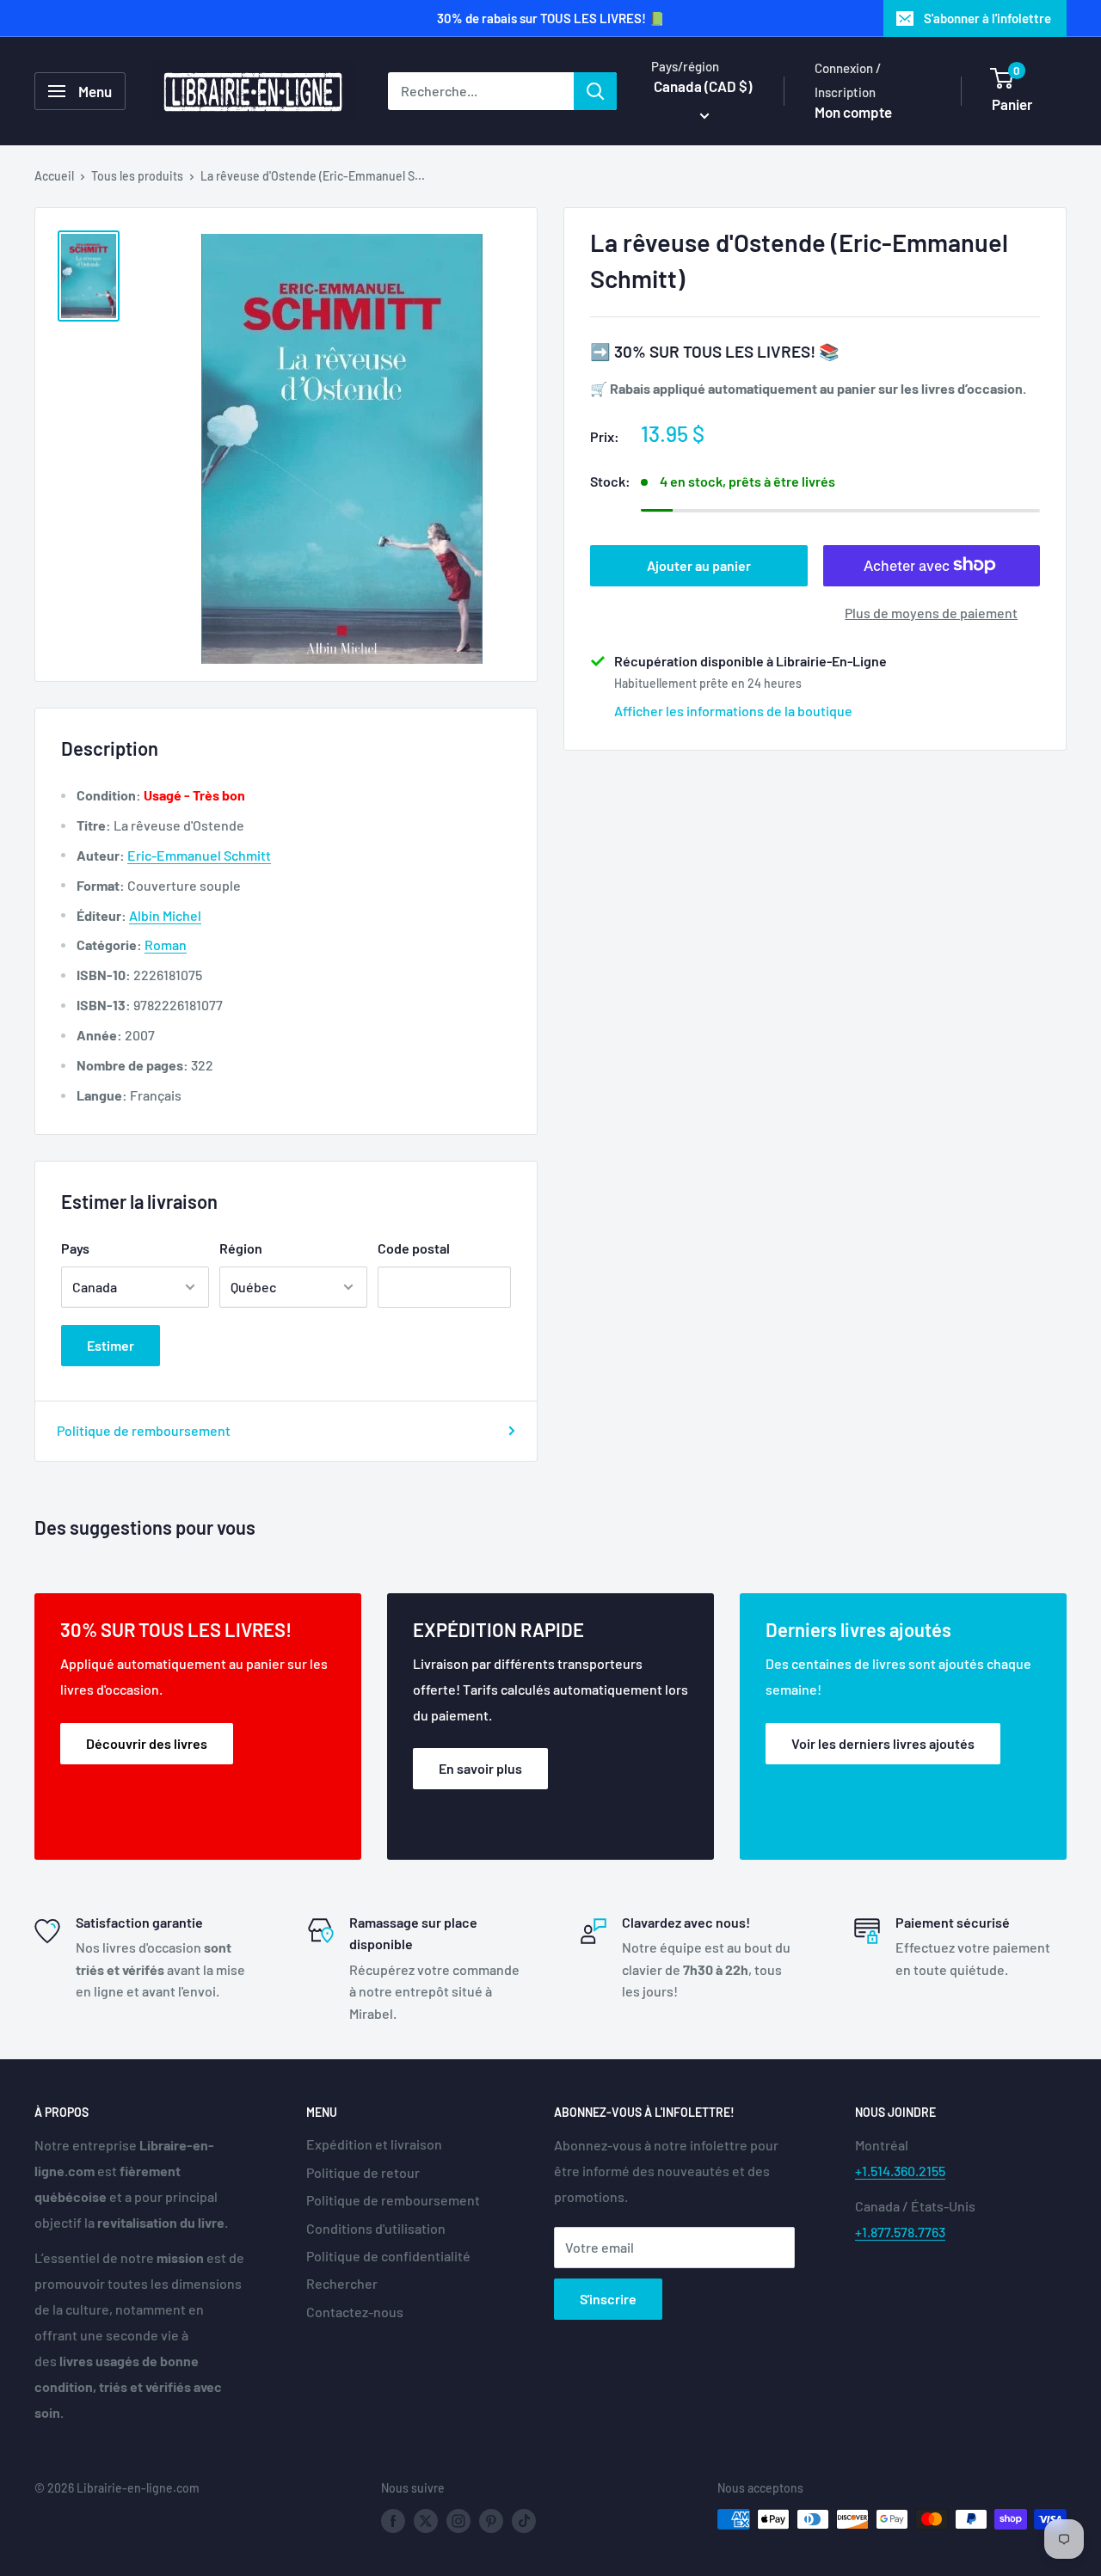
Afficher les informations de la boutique (733, 710)
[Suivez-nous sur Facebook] (393, 2521)
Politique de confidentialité (388, 2256)
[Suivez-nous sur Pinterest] (491, 2521)
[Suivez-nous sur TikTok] (524, 2521)
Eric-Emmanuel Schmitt (199, 855)
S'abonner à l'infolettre (987, 18)
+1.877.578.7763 (900, 2232)
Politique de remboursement (144, 1430)
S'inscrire (608, 2299)
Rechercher (342, 2283)
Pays (75, 1248)
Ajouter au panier (699, 564)
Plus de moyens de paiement (931, 612)
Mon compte (853, 112)
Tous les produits (137, 176)
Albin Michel (165, 915)
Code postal (414, 1248)
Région (241, 1248)
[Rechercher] (595, 91)
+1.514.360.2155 (900, 2171)
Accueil (54, 176)
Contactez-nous (355, 2312)
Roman (166, 945)
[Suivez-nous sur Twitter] (426, 2521)
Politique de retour (363, 2172)
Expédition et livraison (374, 2144)
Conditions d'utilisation (376, 2228)
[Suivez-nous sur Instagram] (458, 2521)
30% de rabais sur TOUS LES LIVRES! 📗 (551, 18)
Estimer (111, 1345)
